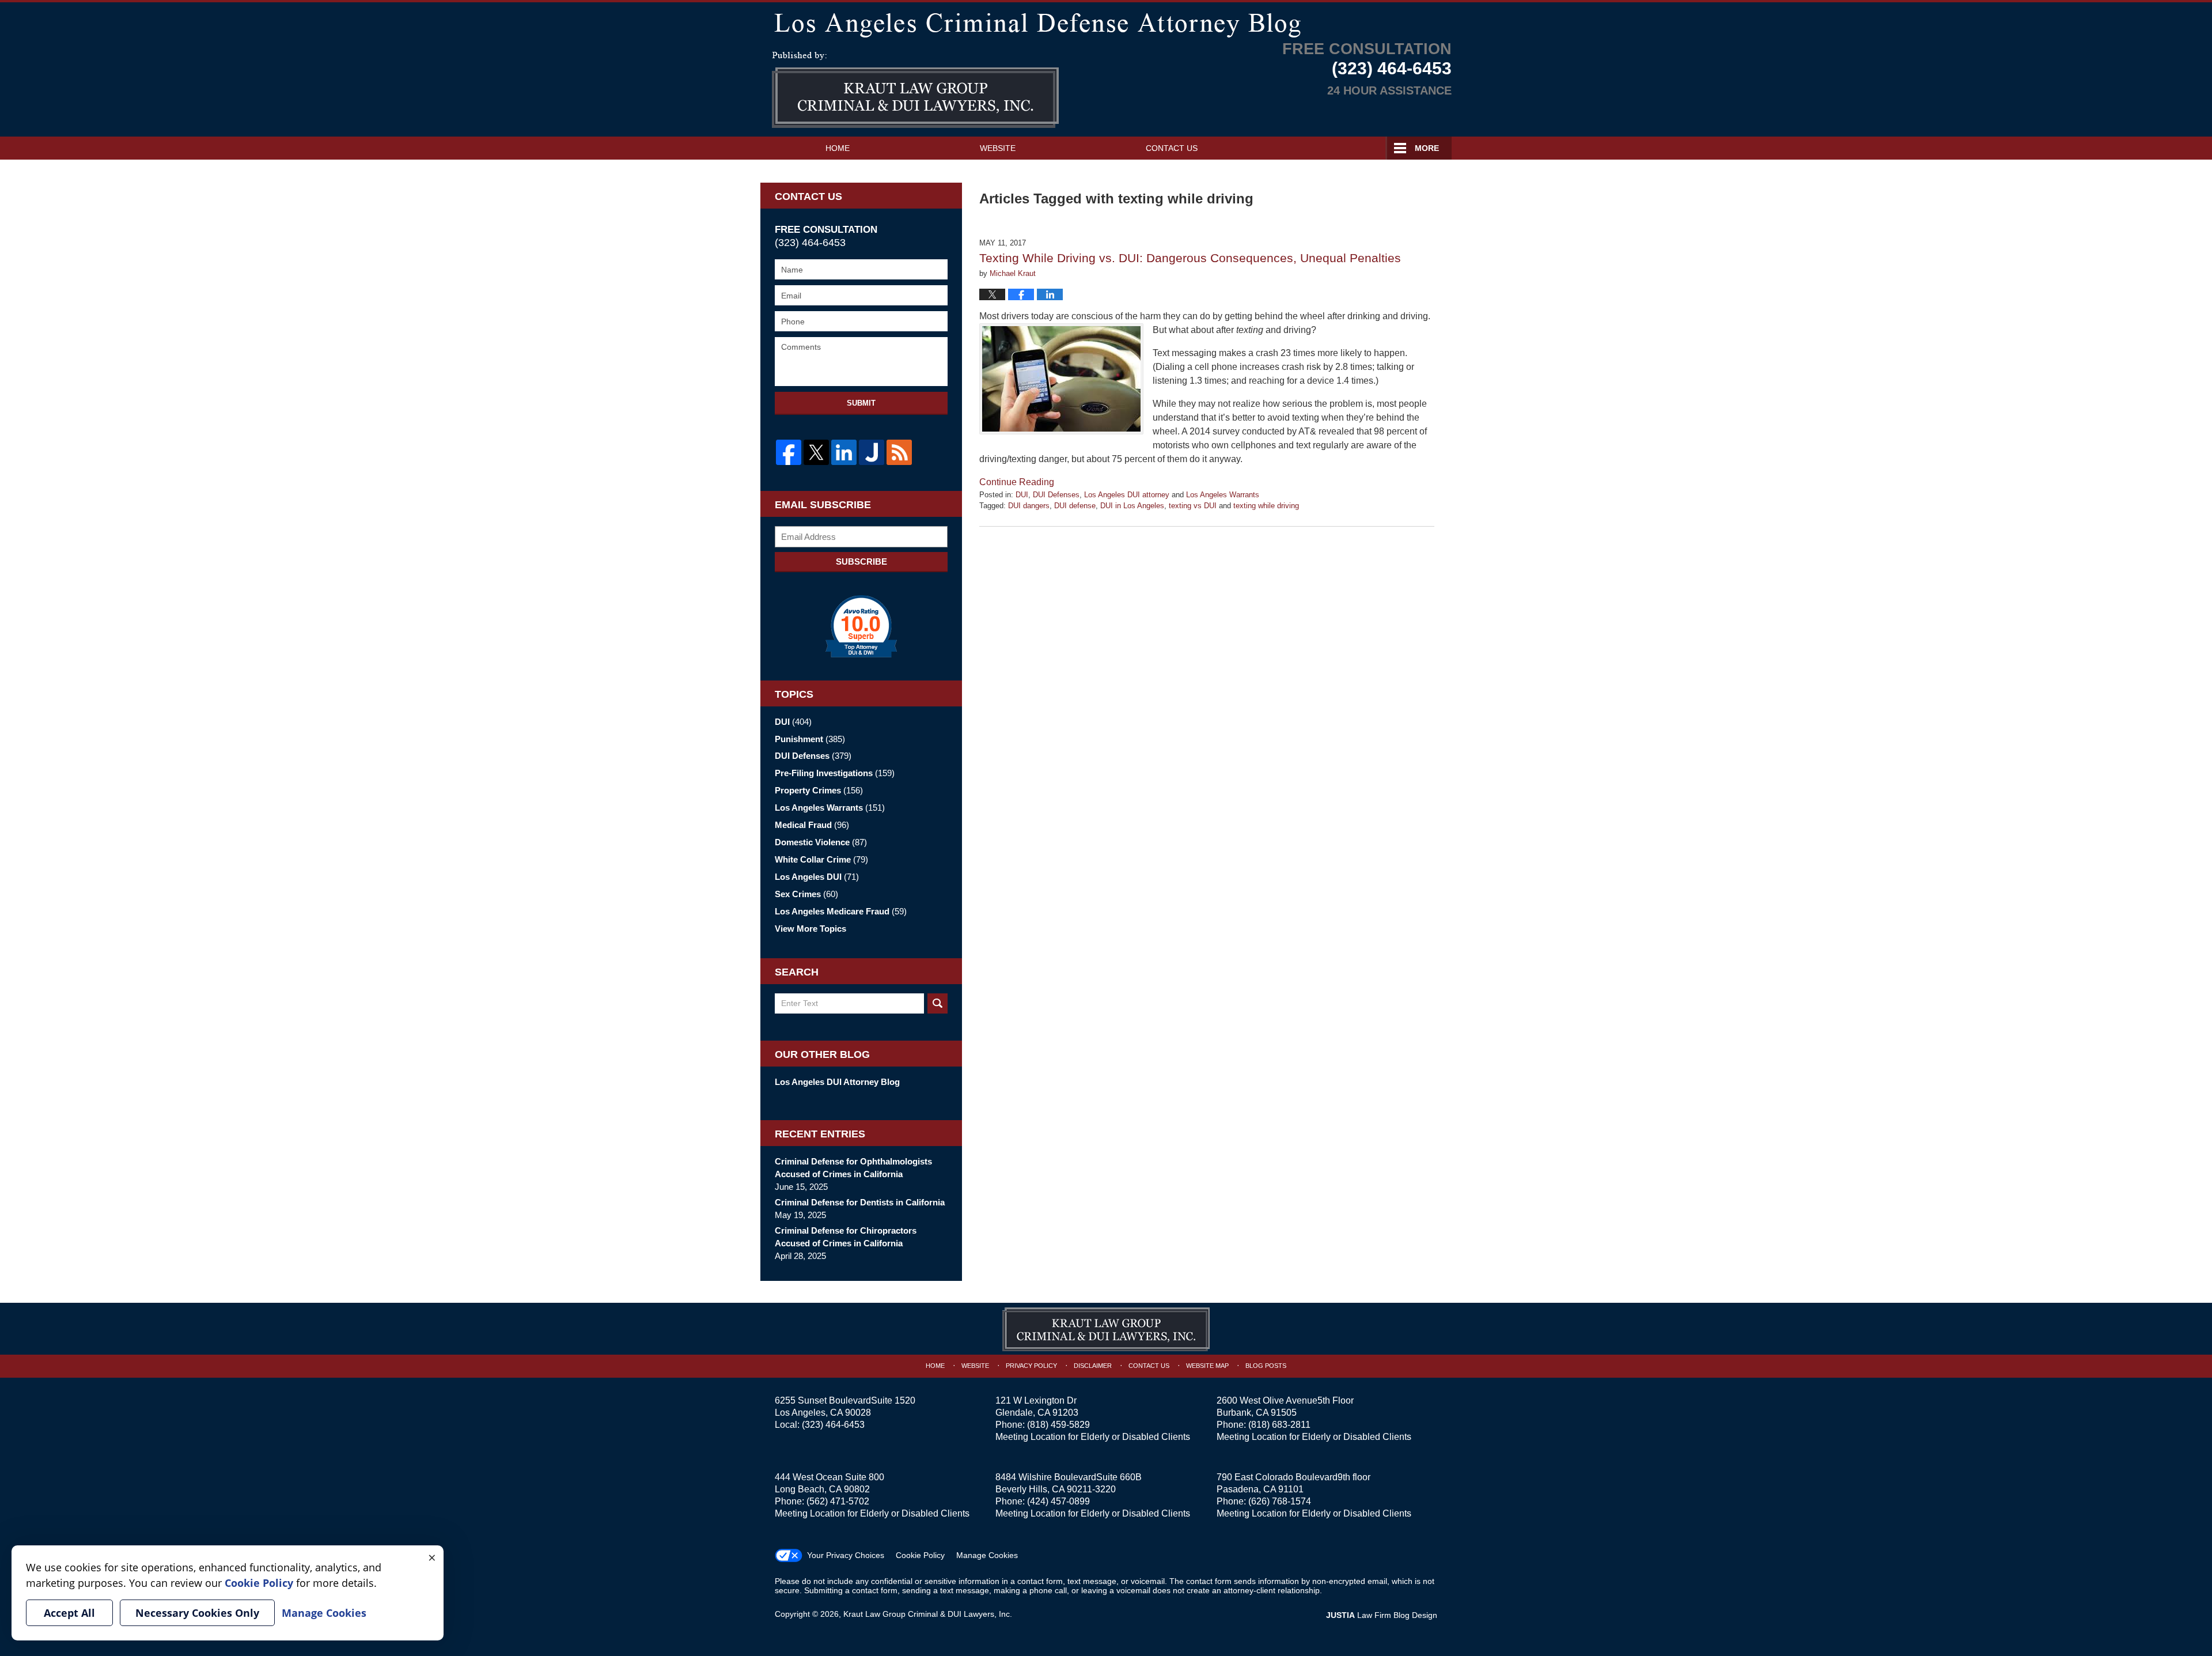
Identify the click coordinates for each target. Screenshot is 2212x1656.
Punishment (810, 739)
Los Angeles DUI (817, 877)
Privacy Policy (1031, 1366)
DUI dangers (1029, 506)
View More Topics (810, 929)
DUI (1022, 495)
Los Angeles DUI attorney (1127, 495)
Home (838, 148)
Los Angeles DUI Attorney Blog (837, 1082)
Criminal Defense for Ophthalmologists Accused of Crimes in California (853, 1168)
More (1427, 148)
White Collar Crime (821, 859)
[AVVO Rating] (861, 626)
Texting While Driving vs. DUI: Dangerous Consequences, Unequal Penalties (1190, 258)
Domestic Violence (821, 842)
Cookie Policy (920, 1555)
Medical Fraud (812, 825)
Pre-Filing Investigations (835, 773)
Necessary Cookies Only (197, 1613)
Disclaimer (1093, 1366)
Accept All (69, 1613)
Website (998, 148)
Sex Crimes (806, 894)
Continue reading (1017, 482)
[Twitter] (816, 452)
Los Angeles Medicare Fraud (841, 911)
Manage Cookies (987, 1555)
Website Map (1207, 1366)
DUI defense (1075, 506)
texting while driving (1266, 506)
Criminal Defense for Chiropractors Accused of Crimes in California (846, 1237)
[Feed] (899, 452)
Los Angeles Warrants (1223, 495)
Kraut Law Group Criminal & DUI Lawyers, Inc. (928, 1614)
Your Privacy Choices (846, 1555)
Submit (861, 403)
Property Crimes (819, 790)
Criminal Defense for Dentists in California (860, 1202)
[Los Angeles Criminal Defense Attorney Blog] (1106, 23)
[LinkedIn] (844, 452)
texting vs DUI (1193, 506)
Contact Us (1172, 148)
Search (938, 1003)
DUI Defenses (1056, 495)
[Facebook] (789, 452)
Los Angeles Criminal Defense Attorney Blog (915, 90)
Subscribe (861, 562)
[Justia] (872, 452)
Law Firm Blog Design (1382, 1615)
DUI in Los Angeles (1132, 506)
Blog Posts (1266, 1366)
